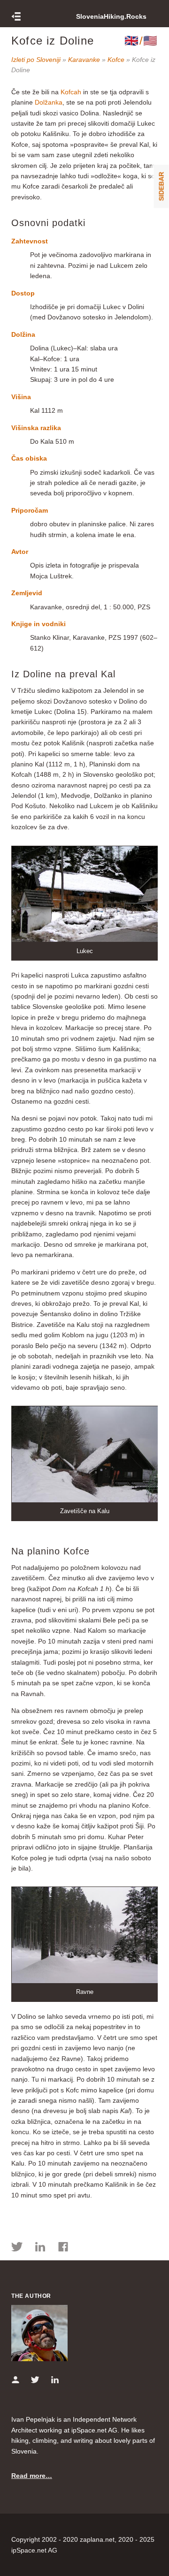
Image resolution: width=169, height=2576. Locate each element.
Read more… (32, 2476)
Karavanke (84, 60)
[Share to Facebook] (63, 2248)
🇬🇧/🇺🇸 (141, 41)
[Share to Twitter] (17, 2248)
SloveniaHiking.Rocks (111, 16)
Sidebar (161, 186)
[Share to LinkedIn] (40, 2248)
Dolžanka (49, 102)
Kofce (116, 60)
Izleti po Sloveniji (36, 60)
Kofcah (71, 92)
